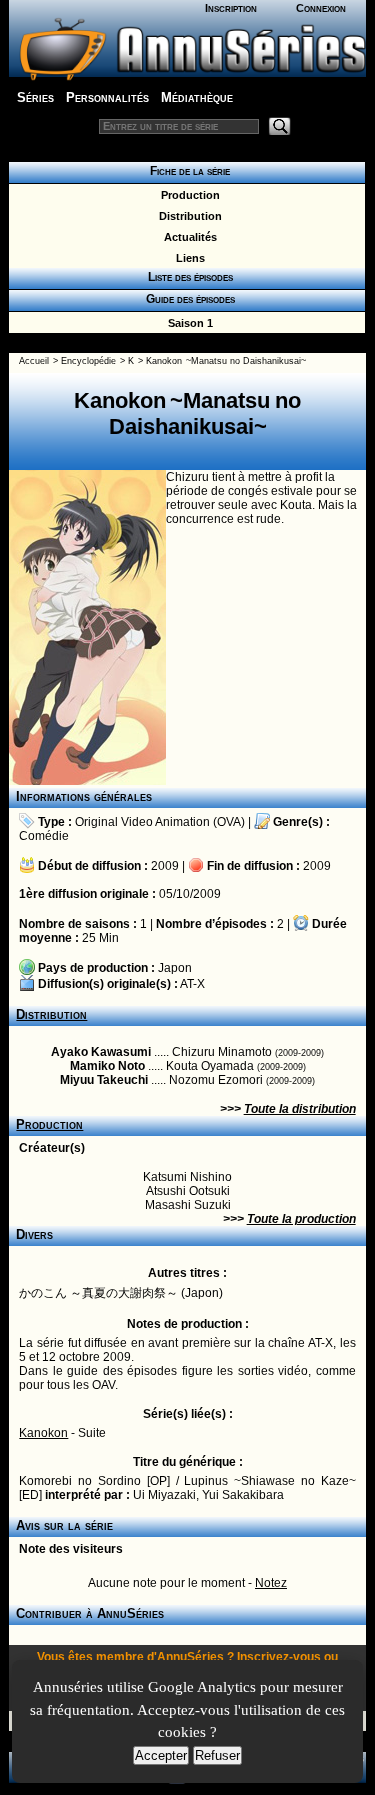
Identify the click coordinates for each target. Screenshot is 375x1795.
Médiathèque (197, 97)
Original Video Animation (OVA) (160, 822)
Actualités (187, 237)
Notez (271, 1583)
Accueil (34, 361)
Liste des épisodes (187, 277)
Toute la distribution (300, 1109)
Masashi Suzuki (188, 1205)
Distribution (187, 216)
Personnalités (107, 97)
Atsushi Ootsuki (188, 1191)
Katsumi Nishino (187, 1177)
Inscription (231, 8)
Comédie (44, 836)
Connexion (321, 8)
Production (187, 195)
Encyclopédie (88, 361)
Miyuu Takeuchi (104, 1080)
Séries (35, 97)
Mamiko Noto (107, 1066)
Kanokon (43, 1433)
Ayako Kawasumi (101, 1052)
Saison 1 (187, 323)
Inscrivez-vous (279, 1657)
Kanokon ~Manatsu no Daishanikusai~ (226, 361)
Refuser (217, 1755)
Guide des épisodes (187, 299)
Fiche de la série (187, 171)
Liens (187, 258)
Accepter (161, 1755)
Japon (175, 968)
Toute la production (301, 1219)
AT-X (192, 984)
